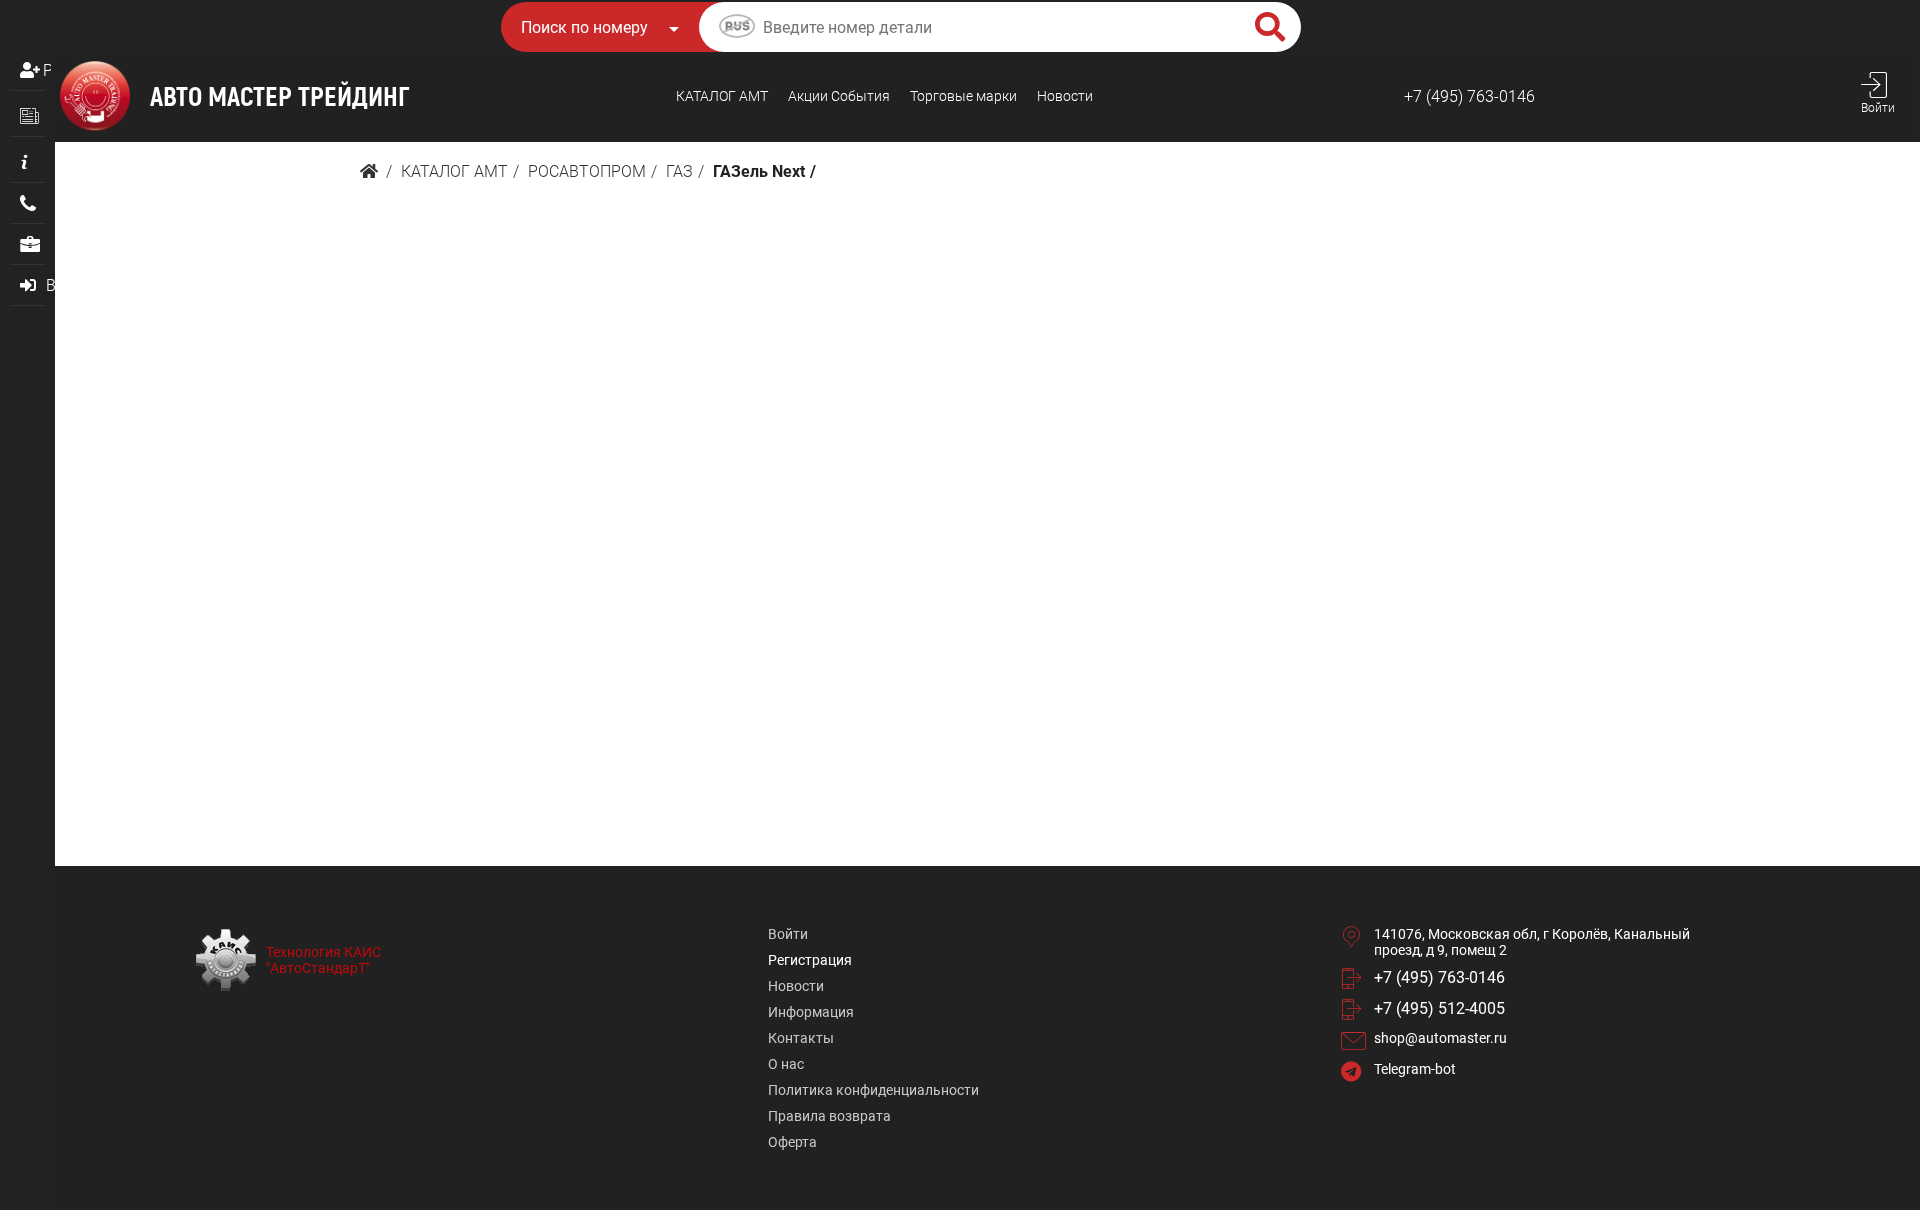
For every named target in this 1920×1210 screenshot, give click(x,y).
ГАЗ (679, 171)
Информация (811, 1012)
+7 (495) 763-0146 (1469, 96)
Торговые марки (963, 96)
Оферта (792, 1142)
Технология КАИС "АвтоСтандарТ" (323, 960)
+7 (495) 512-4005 (1439, 1008)
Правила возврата (829, 1116)
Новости (1065, 96)
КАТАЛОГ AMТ (722, 96)
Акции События (839, 96)
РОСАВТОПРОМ (587, 171)
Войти (788, 934)
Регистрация (47, 70)
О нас (786, 1064)
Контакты (801, 1038)
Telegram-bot (1415, 1069)
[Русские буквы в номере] (737, 29)
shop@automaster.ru (1440, 1038)
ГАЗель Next (759, 171)
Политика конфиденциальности (873, 1090)
